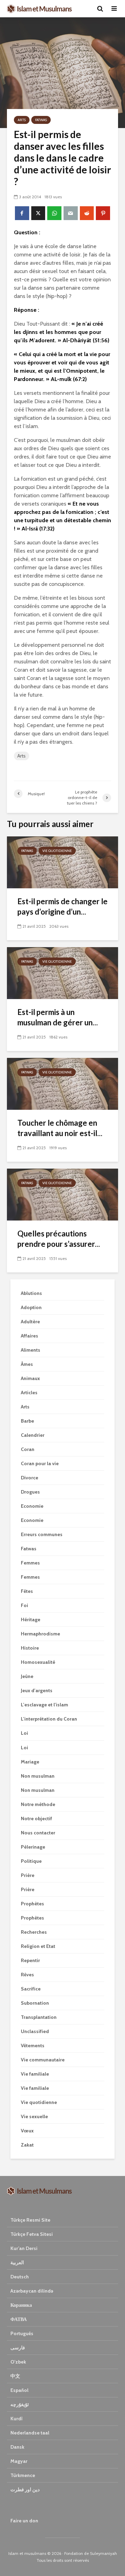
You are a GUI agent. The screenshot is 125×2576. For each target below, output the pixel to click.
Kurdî (16, 2419)
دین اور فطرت (25, 2489)
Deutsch (20, 2277)
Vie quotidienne (57, 851)
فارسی (18, 2348)
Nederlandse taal (30, 2433)
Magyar (19, 2461)
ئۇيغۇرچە (20, 2404)
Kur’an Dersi (24, 2248)
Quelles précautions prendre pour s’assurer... (59, 1239)
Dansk (17, 2447)
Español (19, 2390)
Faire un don (24, 2521)
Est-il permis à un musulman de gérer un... (58, 1017)
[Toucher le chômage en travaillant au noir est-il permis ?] (62, 1083)
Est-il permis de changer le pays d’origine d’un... (62, 906)
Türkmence (23, 2475)
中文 (15, 2376)
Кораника (21, 2305)
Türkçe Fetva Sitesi (32, 2234)
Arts (22, 120)
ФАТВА (19, 2319)
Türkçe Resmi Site (30, 2220)
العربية (17, 2262)
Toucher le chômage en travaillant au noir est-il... (60, 1128)
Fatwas (41, 120)
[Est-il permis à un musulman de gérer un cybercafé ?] (62, 973)
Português (22, 2333)
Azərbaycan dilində (32, 2291)
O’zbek (18, 2362)
